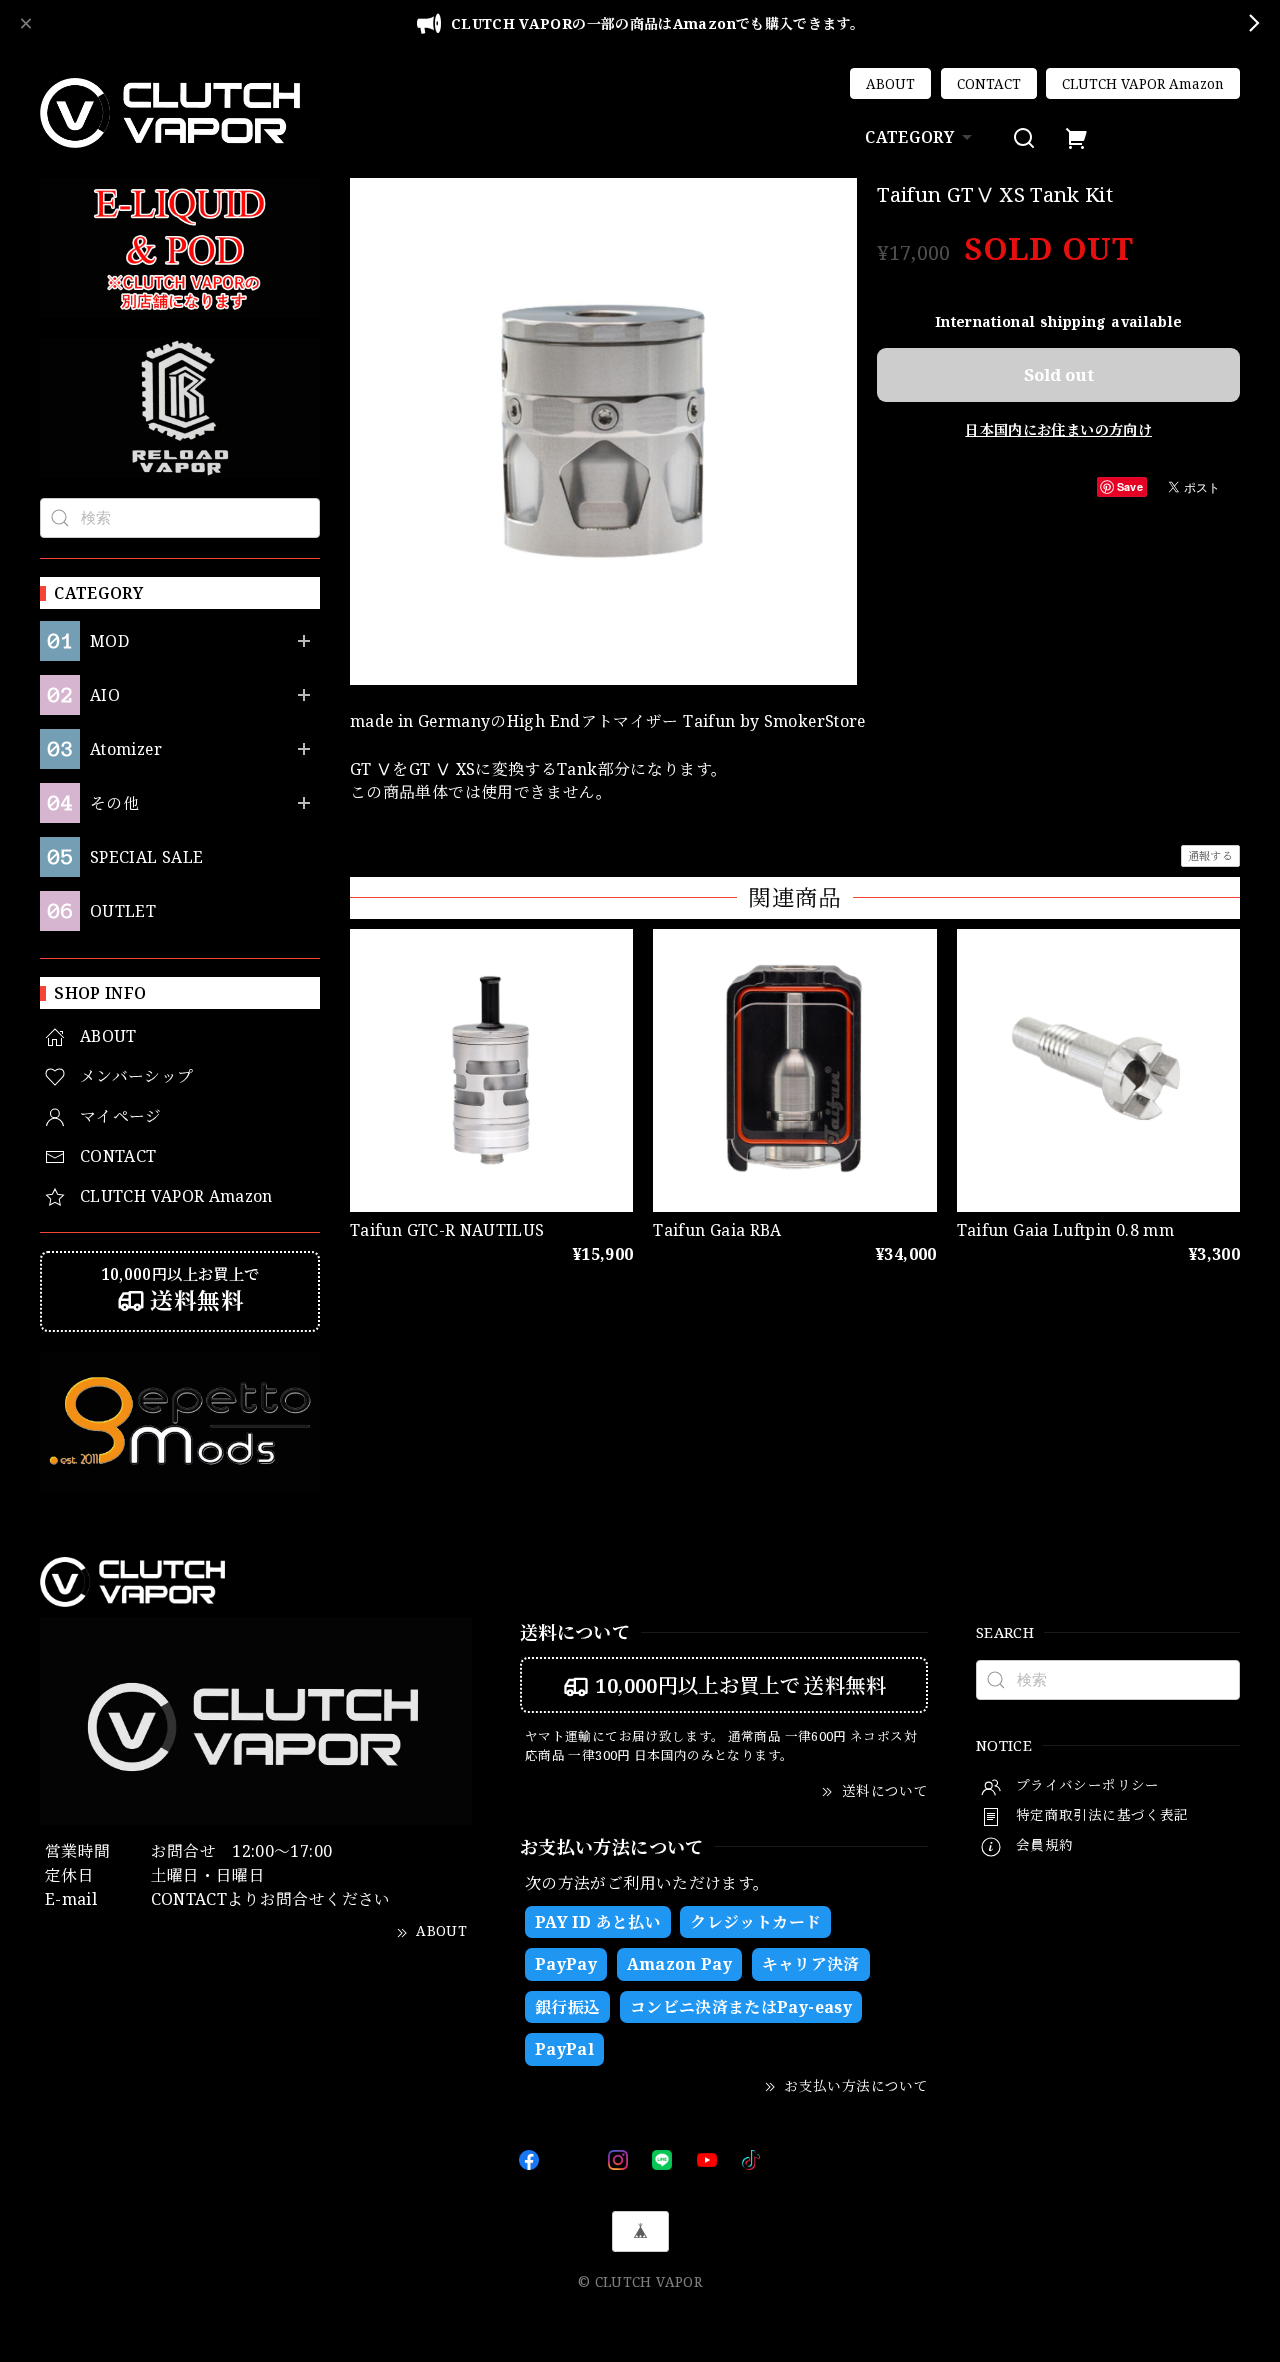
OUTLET (123, 911)
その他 (114, 803)
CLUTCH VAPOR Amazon (1143, 84)
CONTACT (989, 84)
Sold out (1059, 374)
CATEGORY (909, 137)
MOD (109, 641)
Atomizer (126, 749)
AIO (105, 695)
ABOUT (890, 84)
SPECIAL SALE (146, 857)
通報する (1210, 855)
